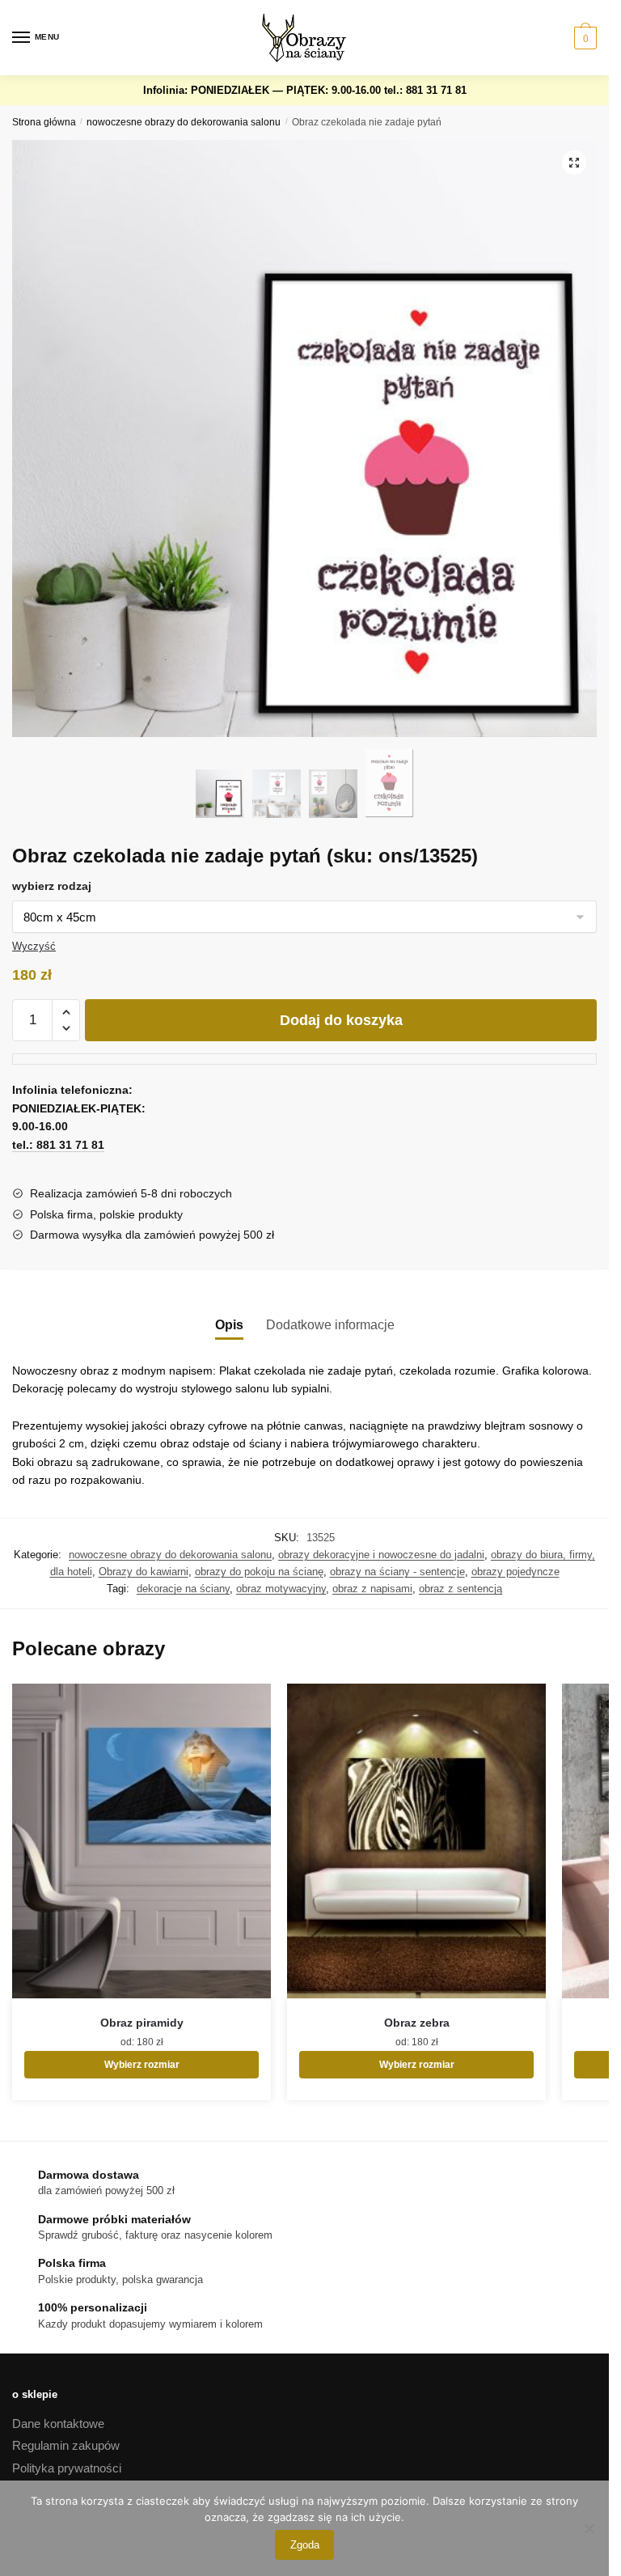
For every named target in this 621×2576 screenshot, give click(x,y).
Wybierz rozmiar (142, 2065)
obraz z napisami (372, 1589)
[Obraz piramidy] (142, 1841)
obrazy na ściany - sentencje (397, 1572)
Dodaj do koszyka (341, 1020)
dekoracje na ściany (183, 1589)
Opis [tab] (229, 1325)
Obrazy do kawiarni (144, 1572)
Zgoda (305, 2545)
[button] (574, 163)
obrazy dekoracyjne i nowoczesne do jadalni (381, 1555)
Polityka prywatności (67, 2468)
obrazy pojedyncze (515, 1572)
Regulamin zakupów (66, 2445)
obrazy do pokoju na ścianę (259, 1572)
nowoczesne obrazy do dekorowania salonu (184, 122)
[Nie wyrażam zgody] (589, 2528)
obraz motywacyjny (281, 1589)
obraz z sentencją (460, 1589)
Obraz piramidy (142, 2023)
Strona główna (44, 122)
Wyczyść (34, 946)
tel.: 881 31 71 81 (425, 90)
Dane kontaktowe (58, 2423)
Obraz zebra (417, 2023)
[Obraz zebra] (416, 1841)
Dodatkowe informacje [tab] (330, 1325)
